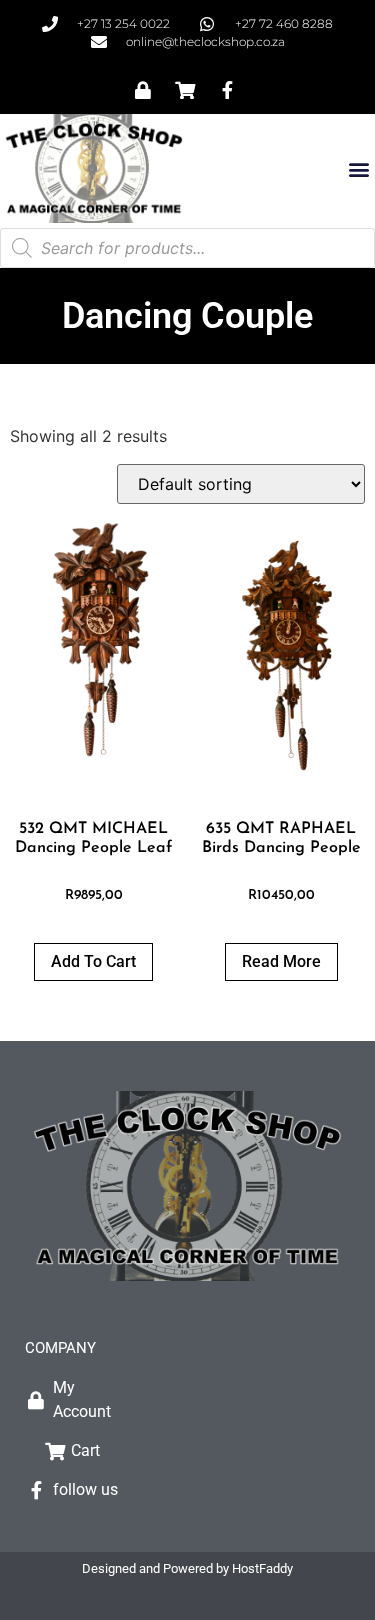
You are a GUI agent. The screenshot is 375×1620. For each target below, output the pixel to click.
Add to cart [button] (93, 961)
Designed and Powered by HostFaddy (187, 1568)
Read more (281, 961)
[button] (358, 168)
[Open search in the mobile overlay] (187, 248)
